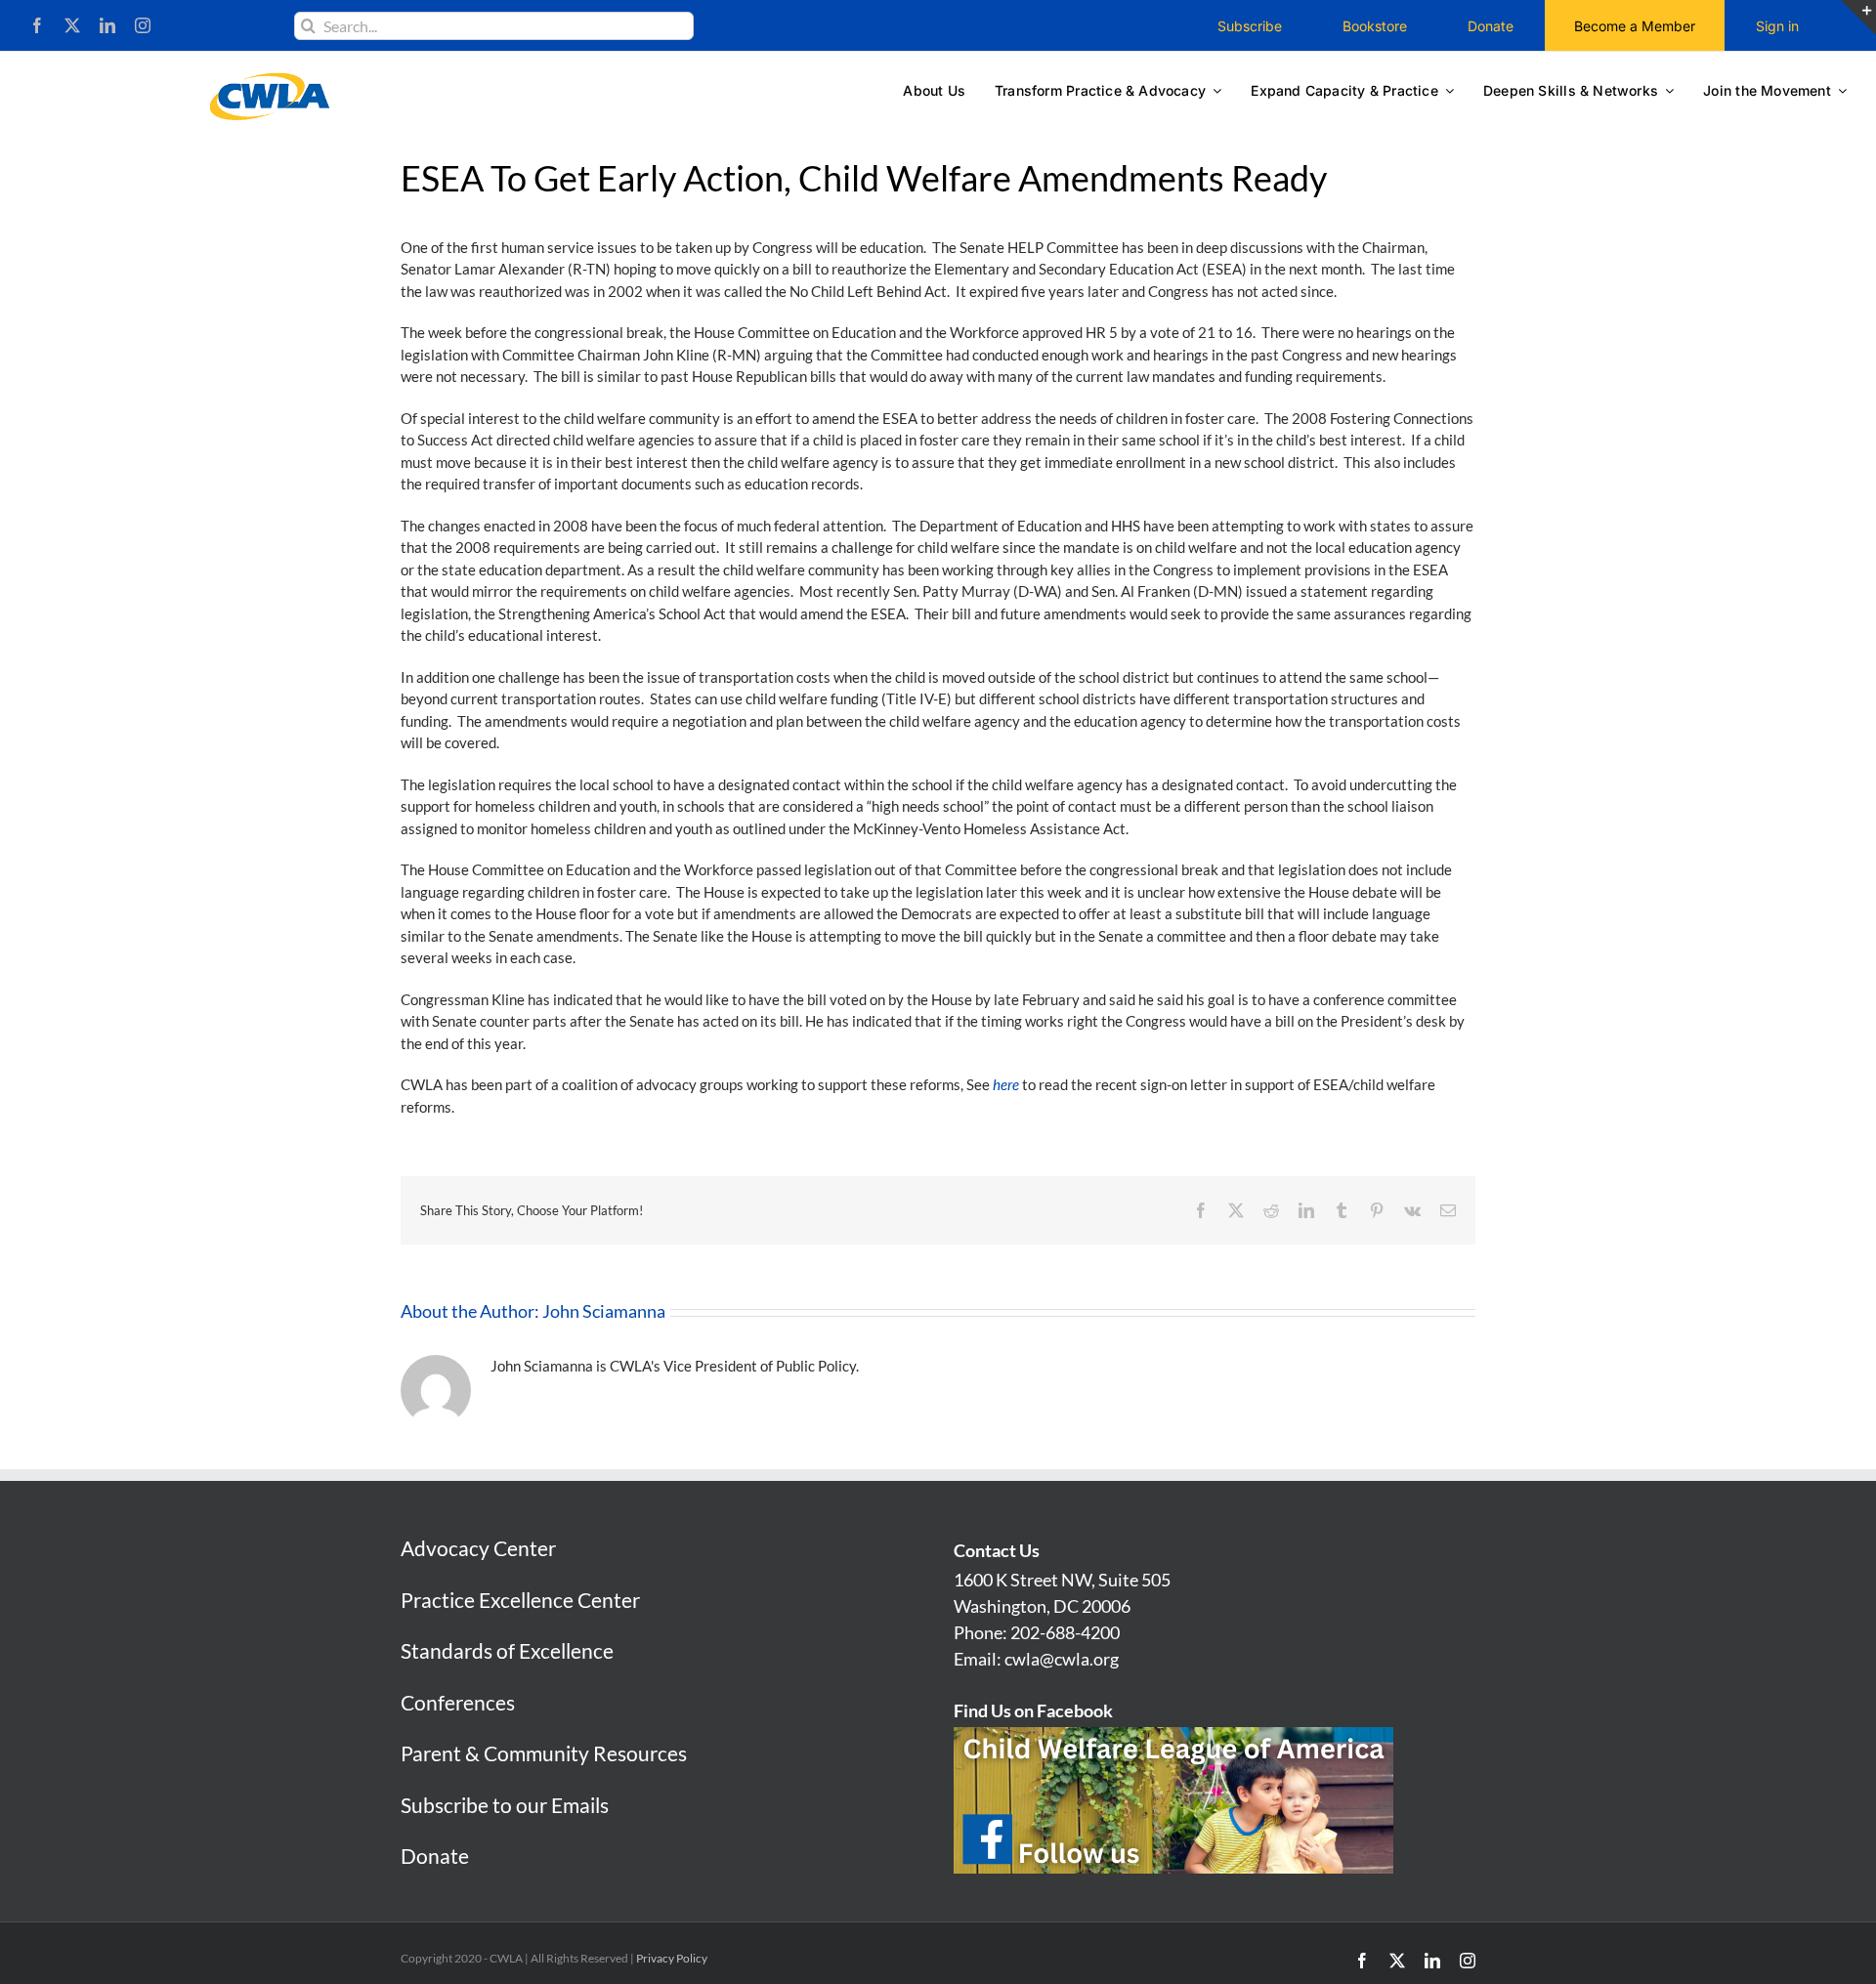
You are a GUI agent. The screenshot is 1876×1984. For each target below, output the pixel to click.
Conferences (458, 1702)
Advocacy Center (478, 1548)
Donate (435, 1856)
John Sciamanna (604, 1311)
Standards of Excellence (507, 1650)
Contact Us (997, 1550)
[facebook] (37, 25)
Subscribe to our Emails (505, 1805)
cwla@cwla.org (1062, 1659)
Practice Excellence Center (520, 1600)
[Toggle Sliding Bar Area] (1858, 18)
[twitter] (72, 25)
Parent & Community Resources (544, 1753)
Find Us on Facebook (1033, 1710)
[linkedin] (107, 25)
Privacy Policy (672, 1958)
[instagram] (143, 25)
